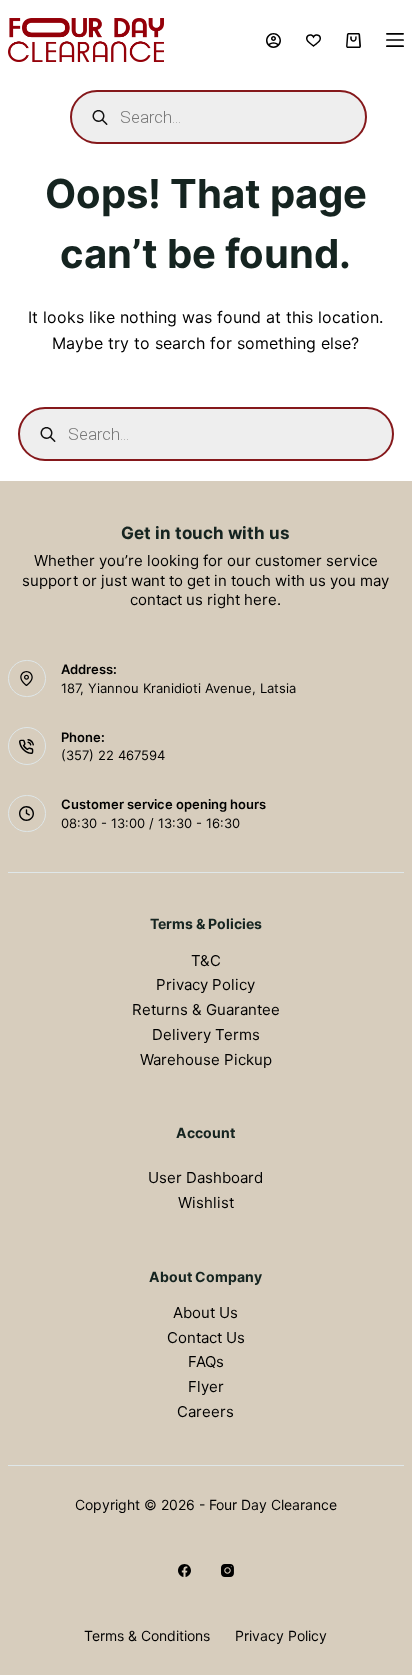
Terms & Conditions (147, 1635)
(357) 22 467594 (113, 755)
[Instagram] (227, 1570)
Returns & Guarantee (206, 1009)
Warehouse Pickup (206, 1059)
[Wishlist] (313, 40)
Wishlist (206, 1202)
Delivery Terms (206, 1034)
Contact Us (206, 1337)
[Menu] (395, 40)
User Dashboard (205, 1177)
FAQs (206, 1361)
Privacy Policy (205, 984)
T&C (206, 960)
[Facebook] (184, 1570)
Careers (205, 1411)
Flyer (206, 1386)
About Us (205, 1312)
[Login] (273, 40)
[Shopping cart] (353, 40)
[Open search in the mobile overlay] (218, 117)
